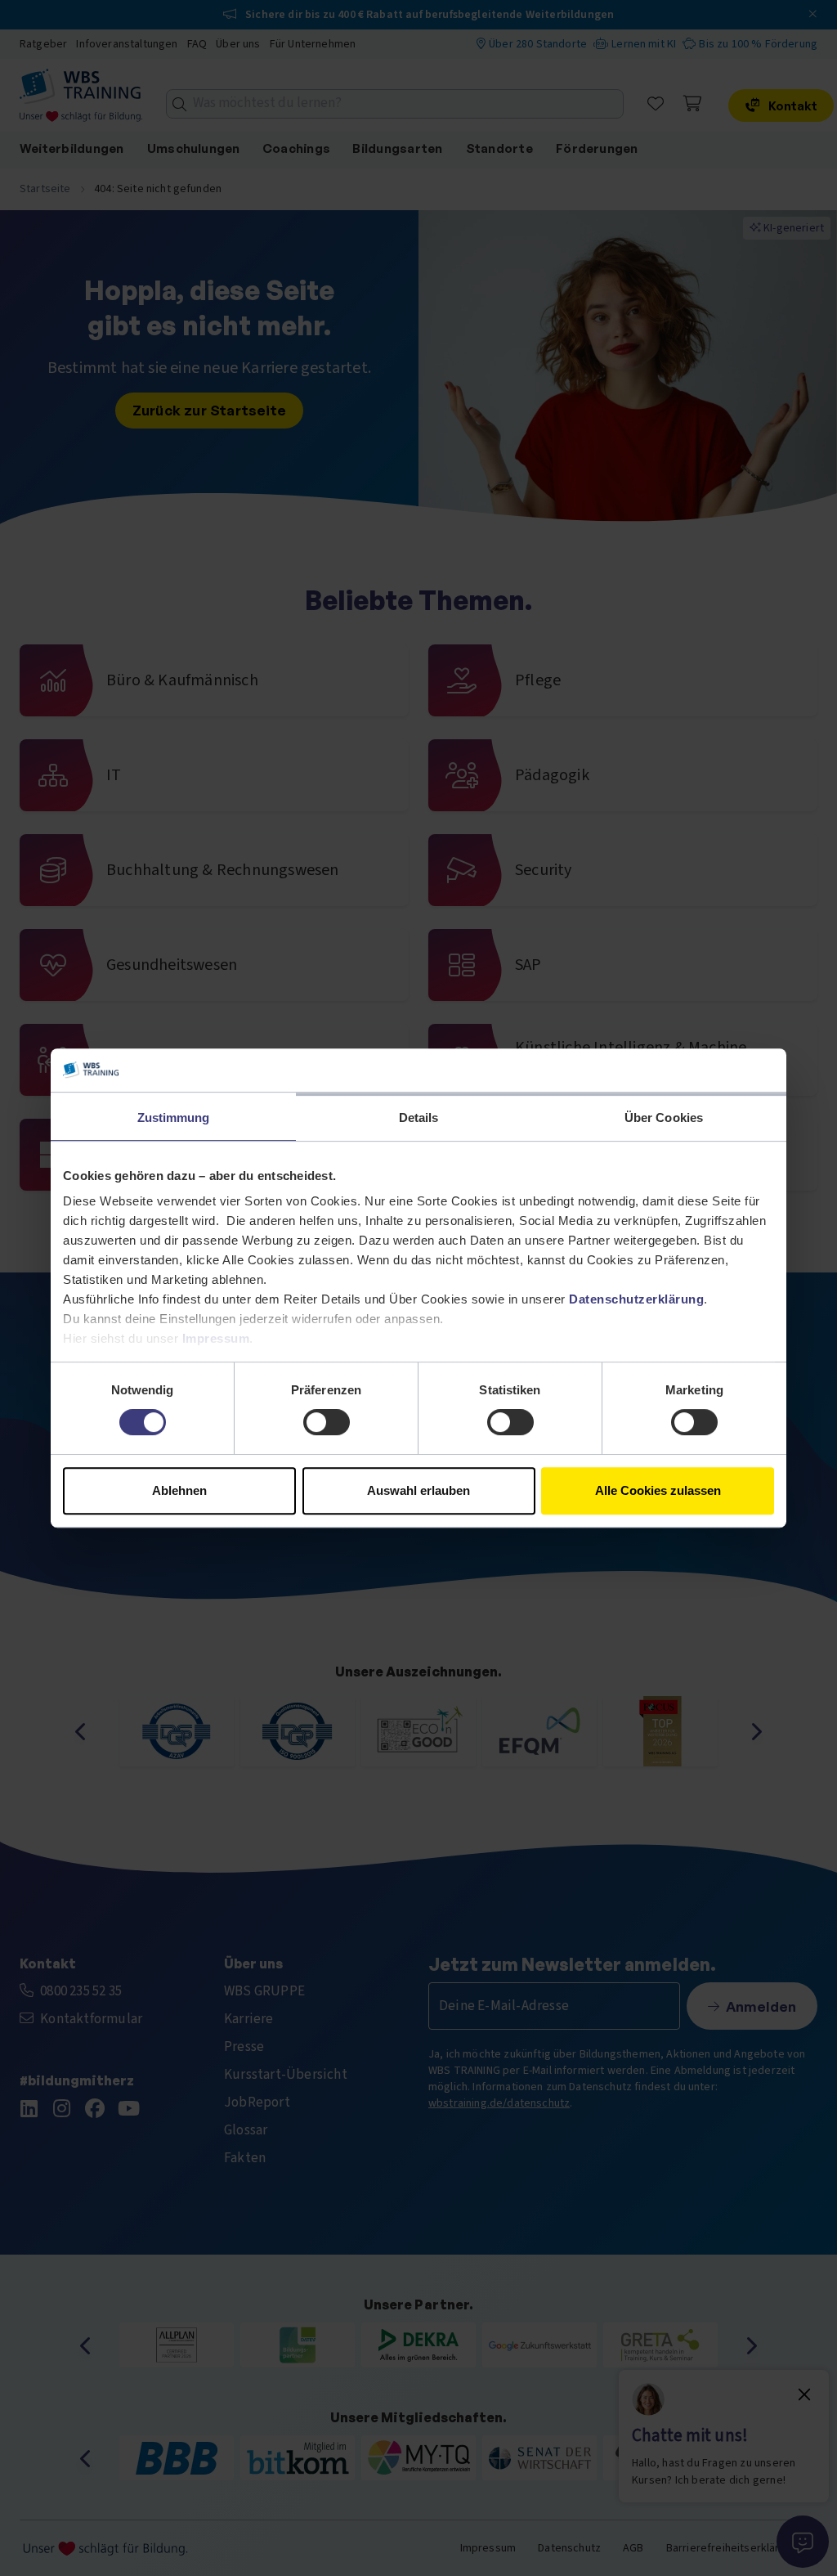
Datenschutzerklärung (636, 1299)
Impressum (216, 1338)
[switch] (327, 1422)
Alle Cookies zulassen (658, 1490)
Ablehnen (179, 1490)
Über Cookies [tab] (664, 1117)
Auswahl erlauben (418, 1490)
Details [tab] (419, 1117)
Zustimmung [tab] (174, 1117)
